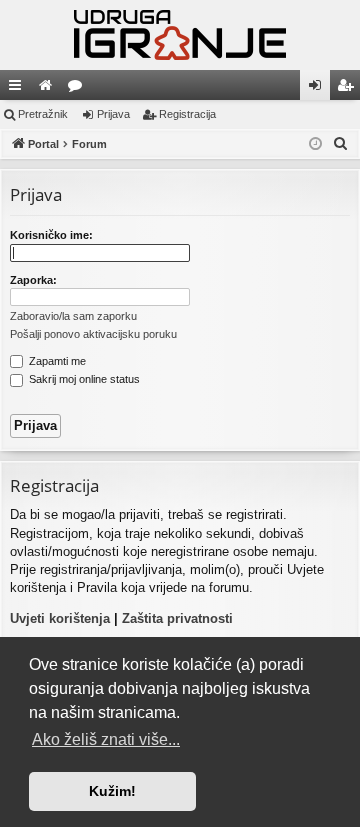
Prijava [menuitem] (319, 89)
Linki (19, 89)
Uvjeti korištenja (60, 618)
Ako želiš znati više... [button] (106, 739)
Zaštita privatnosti (177, 618)
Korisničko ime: (51, 235)
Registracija (187, 114)
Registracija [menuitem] (349, 89)
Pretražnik (43, 114)
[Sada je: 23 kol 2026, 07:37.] (315, 144)
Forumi (79, 89)
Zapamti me (56, 361)
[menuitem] (341, 144)
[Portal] (180, 35)
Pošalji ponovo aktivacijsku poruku (93, 334)
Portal (49, 89)
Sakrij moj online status (83, 379)
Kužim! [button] (112, 791)
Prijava (113, 114)
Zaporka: (33, 280)
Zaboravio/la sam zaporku (73, 316)
